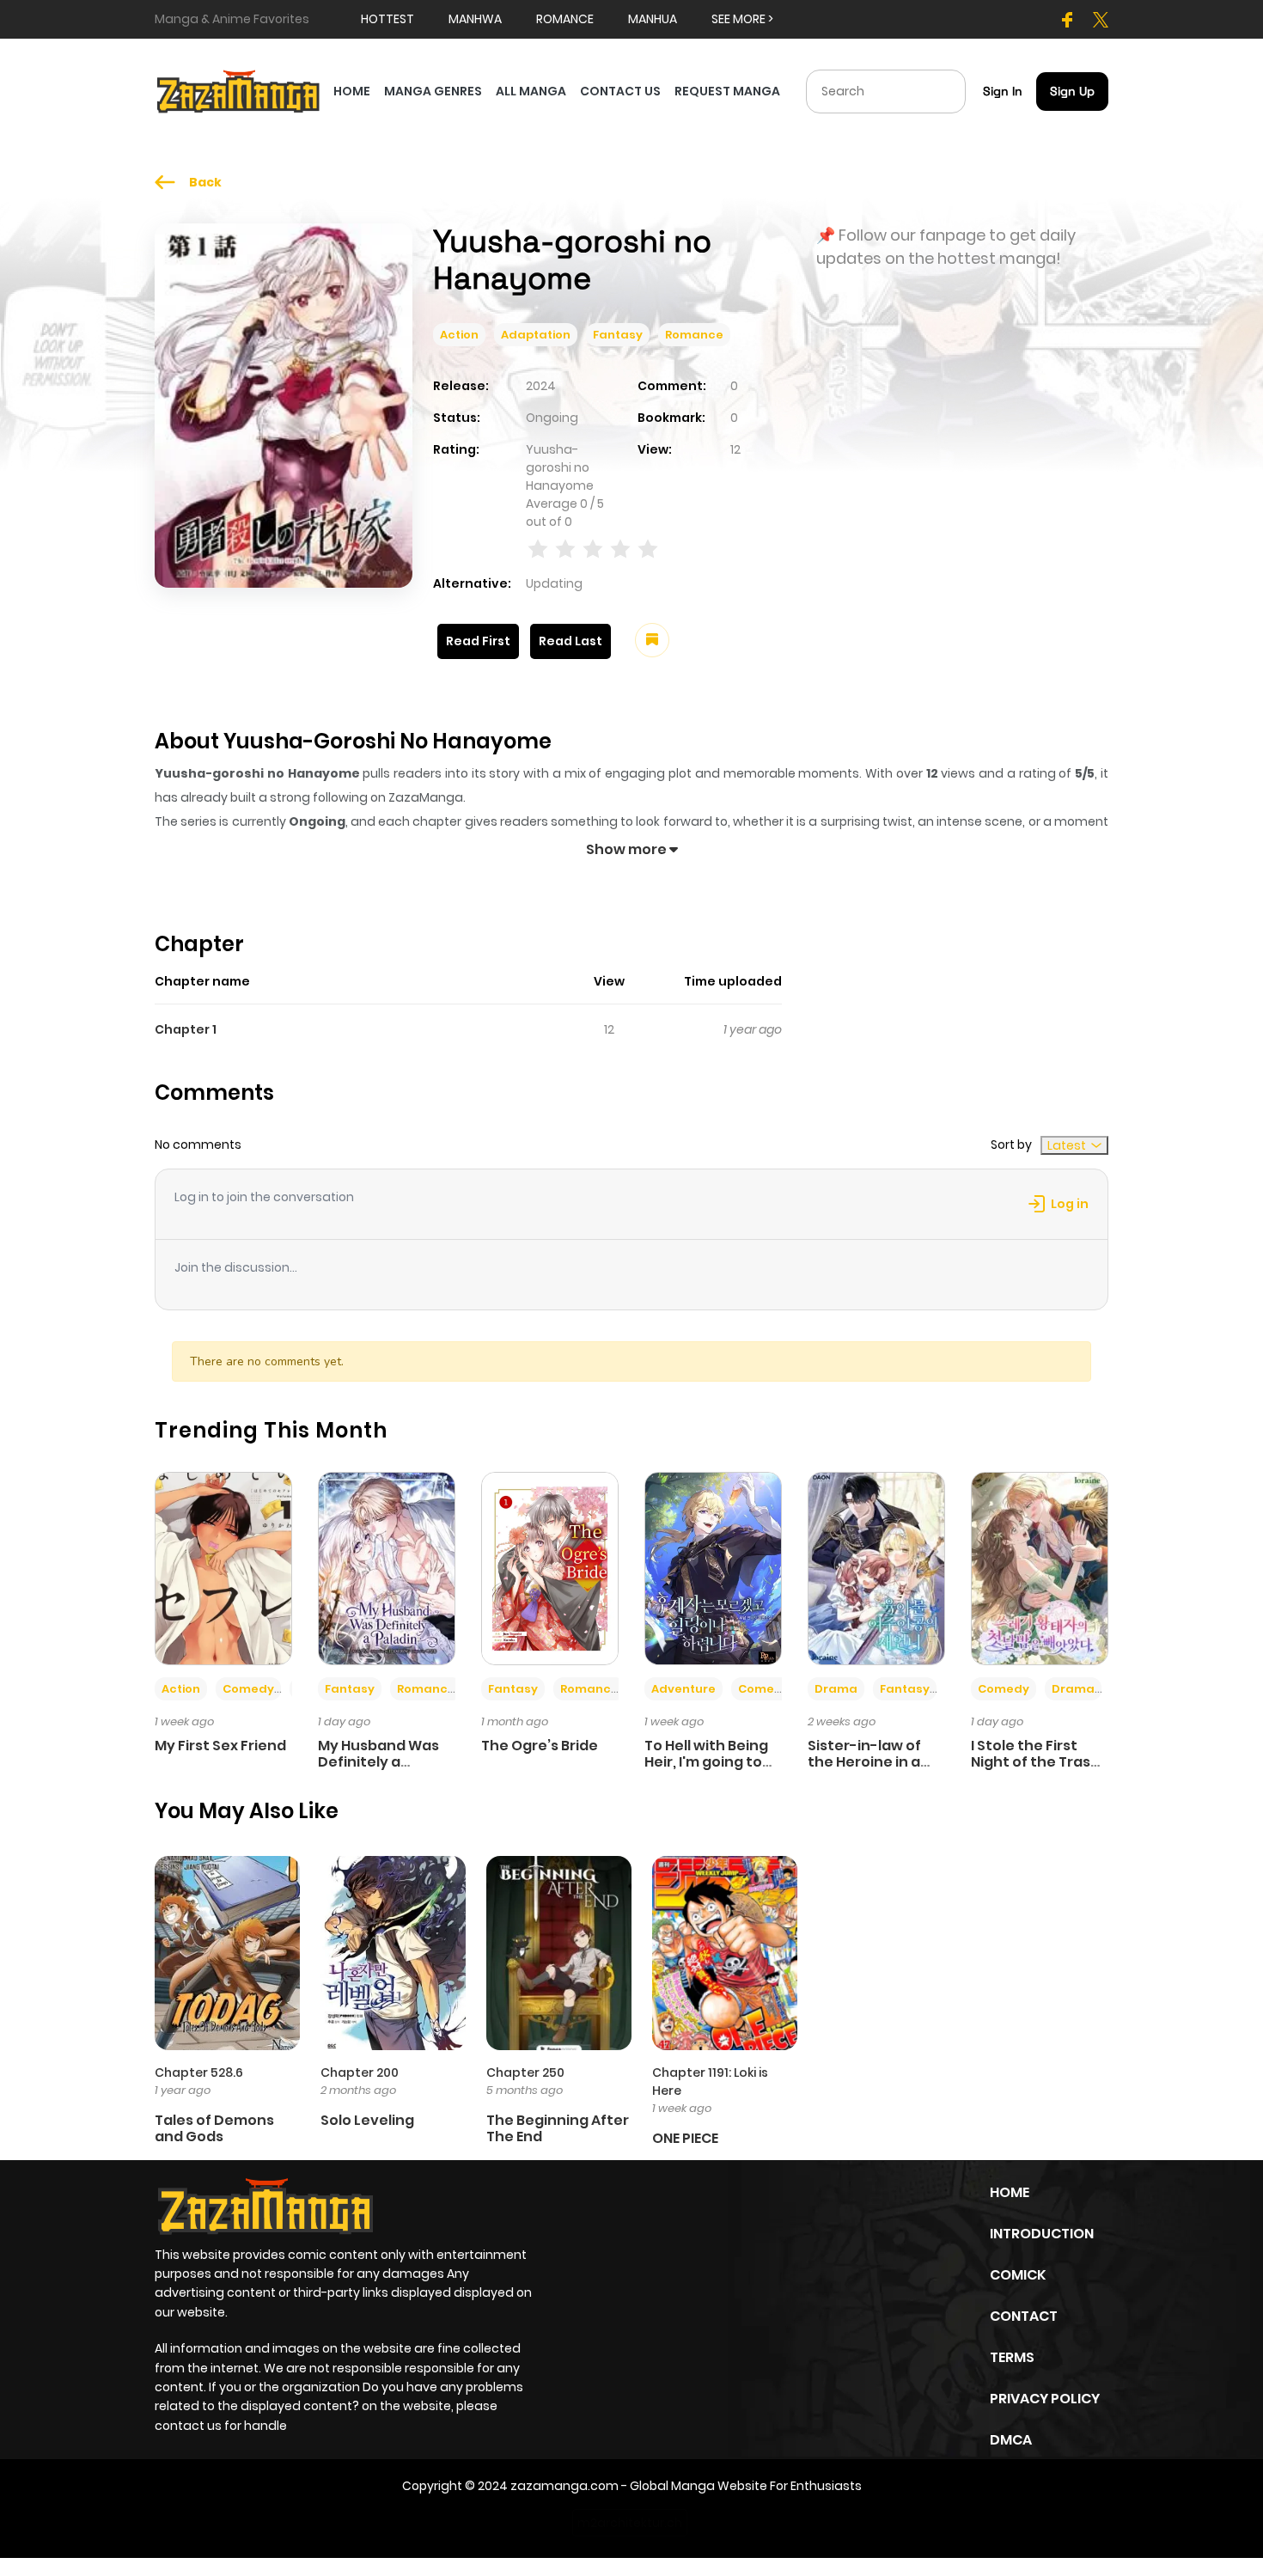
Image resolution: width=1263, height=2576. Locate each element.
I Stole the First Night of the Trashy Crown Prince (1040, 1762)
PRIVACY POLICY (1045, 2399)
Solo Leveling (367, 2120)
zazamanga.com (564, 2486)
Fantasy (618, 335)
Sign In (1003, 91)
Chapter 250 (525, 2072)
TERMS (1012, 2357)
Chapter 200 (360, 2072)
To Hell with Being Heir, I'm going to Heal (706, 1762)
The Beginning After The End (558, 2128)
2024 (541, 386)
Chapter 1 (186, 1029)
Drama (836, 1689)
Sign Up (1072, 91)
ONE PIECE (685, 2138)
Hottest (387, 19)
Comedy (248, 1689)
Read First (478, 641)
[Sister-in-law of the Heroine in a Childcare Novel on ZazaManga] (876, 1567)
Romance (694, 335)
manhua (653, 19)
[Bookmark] (652, 640)
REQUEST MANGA (727, 91)
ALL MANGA (531, 91)
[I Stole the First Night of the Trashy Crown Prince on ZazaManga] (1040, 1567)
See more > (742, 19)
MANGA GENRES (433, 91)
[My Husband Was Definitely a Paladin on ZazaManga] (387, 1567)
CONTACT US (620, 91)
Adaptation (536, 335)
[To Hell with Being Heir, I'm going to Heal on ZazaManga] (713, 1567)
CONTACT (1024, 2316)
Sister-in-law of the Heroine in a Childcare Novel (864, 1762)
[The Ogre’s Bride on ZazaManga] (550, 1567)
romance (565, 19)
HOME (352, 91)
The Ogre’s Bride (540, 1746)
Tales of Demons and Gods (214, 2128)
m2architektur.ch (630, 2523)
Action (459, 335)
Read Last (570, 641)
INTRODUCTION (1042, 2234)
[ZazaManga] (239, 90)
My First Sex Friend (220, 1746)
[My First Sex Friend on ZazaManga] (223, 1567)
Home (1010, 2192)
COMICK (1018, 2275)
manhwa (475, 19)
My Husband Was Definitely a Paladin (378, 1762)
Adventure (683, 1689)
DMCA (1011, 2440)
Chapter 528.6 (199, 2072)
